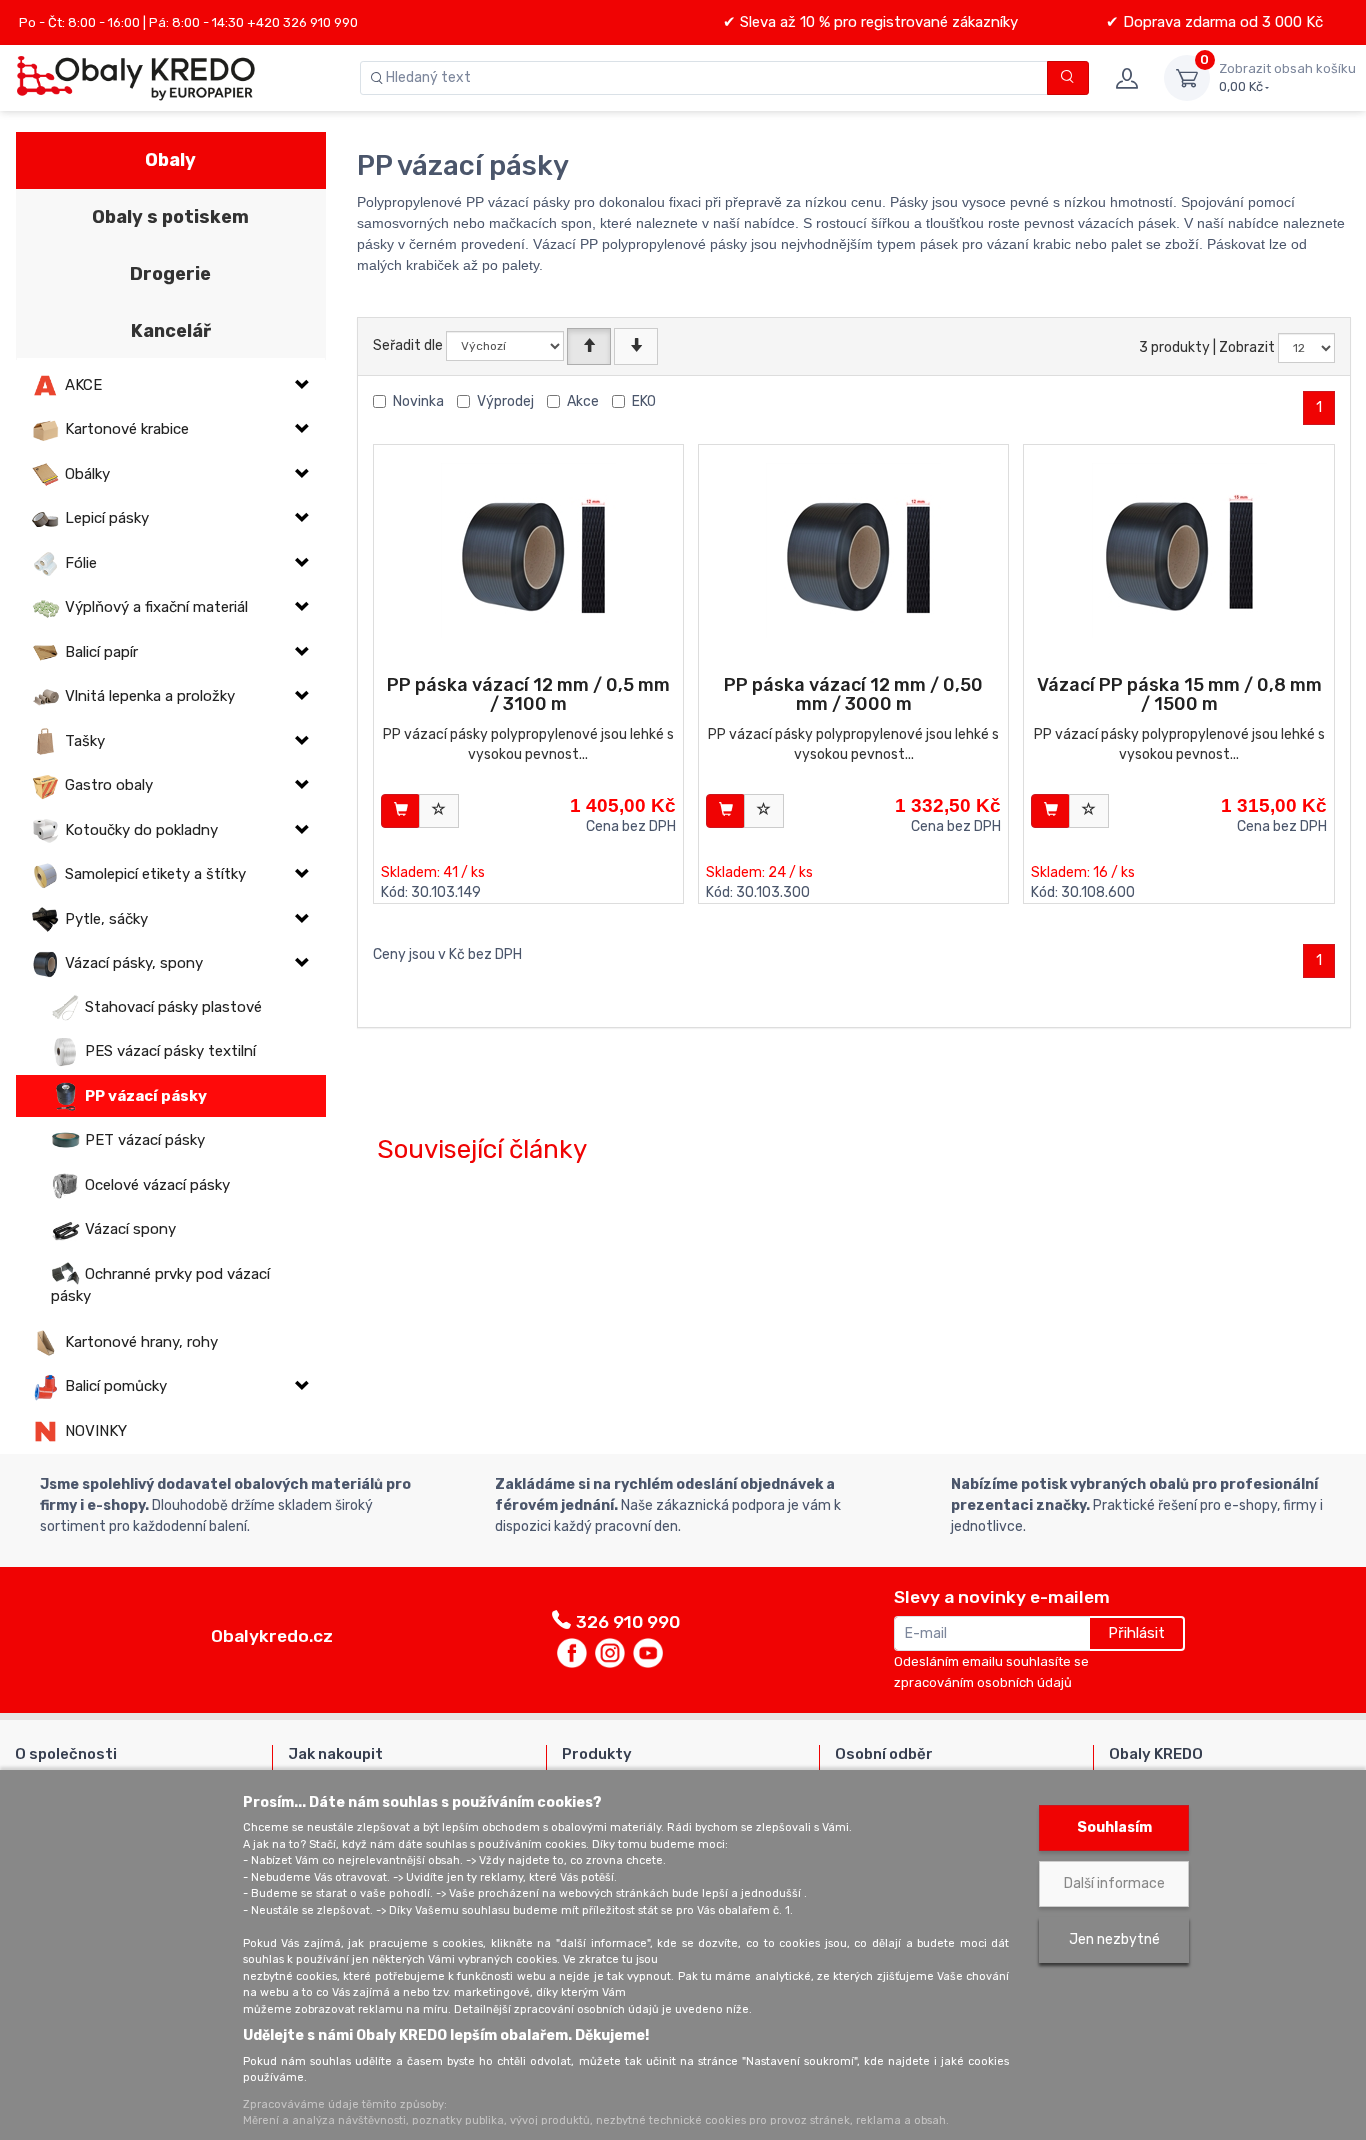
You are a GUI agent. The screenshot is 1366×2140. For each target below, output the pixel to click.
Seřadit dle (408, 345)
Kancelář (171, 331)
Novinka (418, 401)
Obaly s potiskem (170, 217)
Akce (583, 401)
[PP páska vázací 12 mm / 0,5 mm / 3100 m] (528, 550)
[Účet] (1126, 78)
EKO (644, 401)
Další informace (1114, 1883)
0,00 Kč (1287, 77)
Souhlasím (1114, 1827)
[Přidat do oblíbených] (439, 811)
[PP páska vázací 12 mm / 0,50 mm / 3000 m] (853, 550)
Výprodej (505, 401)
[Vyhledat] (1068, 78)
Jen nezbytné (1114, 1939)
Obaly (170, 160)
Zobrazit (1247, 347)
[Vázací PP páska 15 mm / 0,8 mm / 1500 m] (1179, 550)
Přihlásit (1136, 1633)
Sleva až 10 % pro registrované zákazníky (877, 22)
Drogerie (170, 274)
